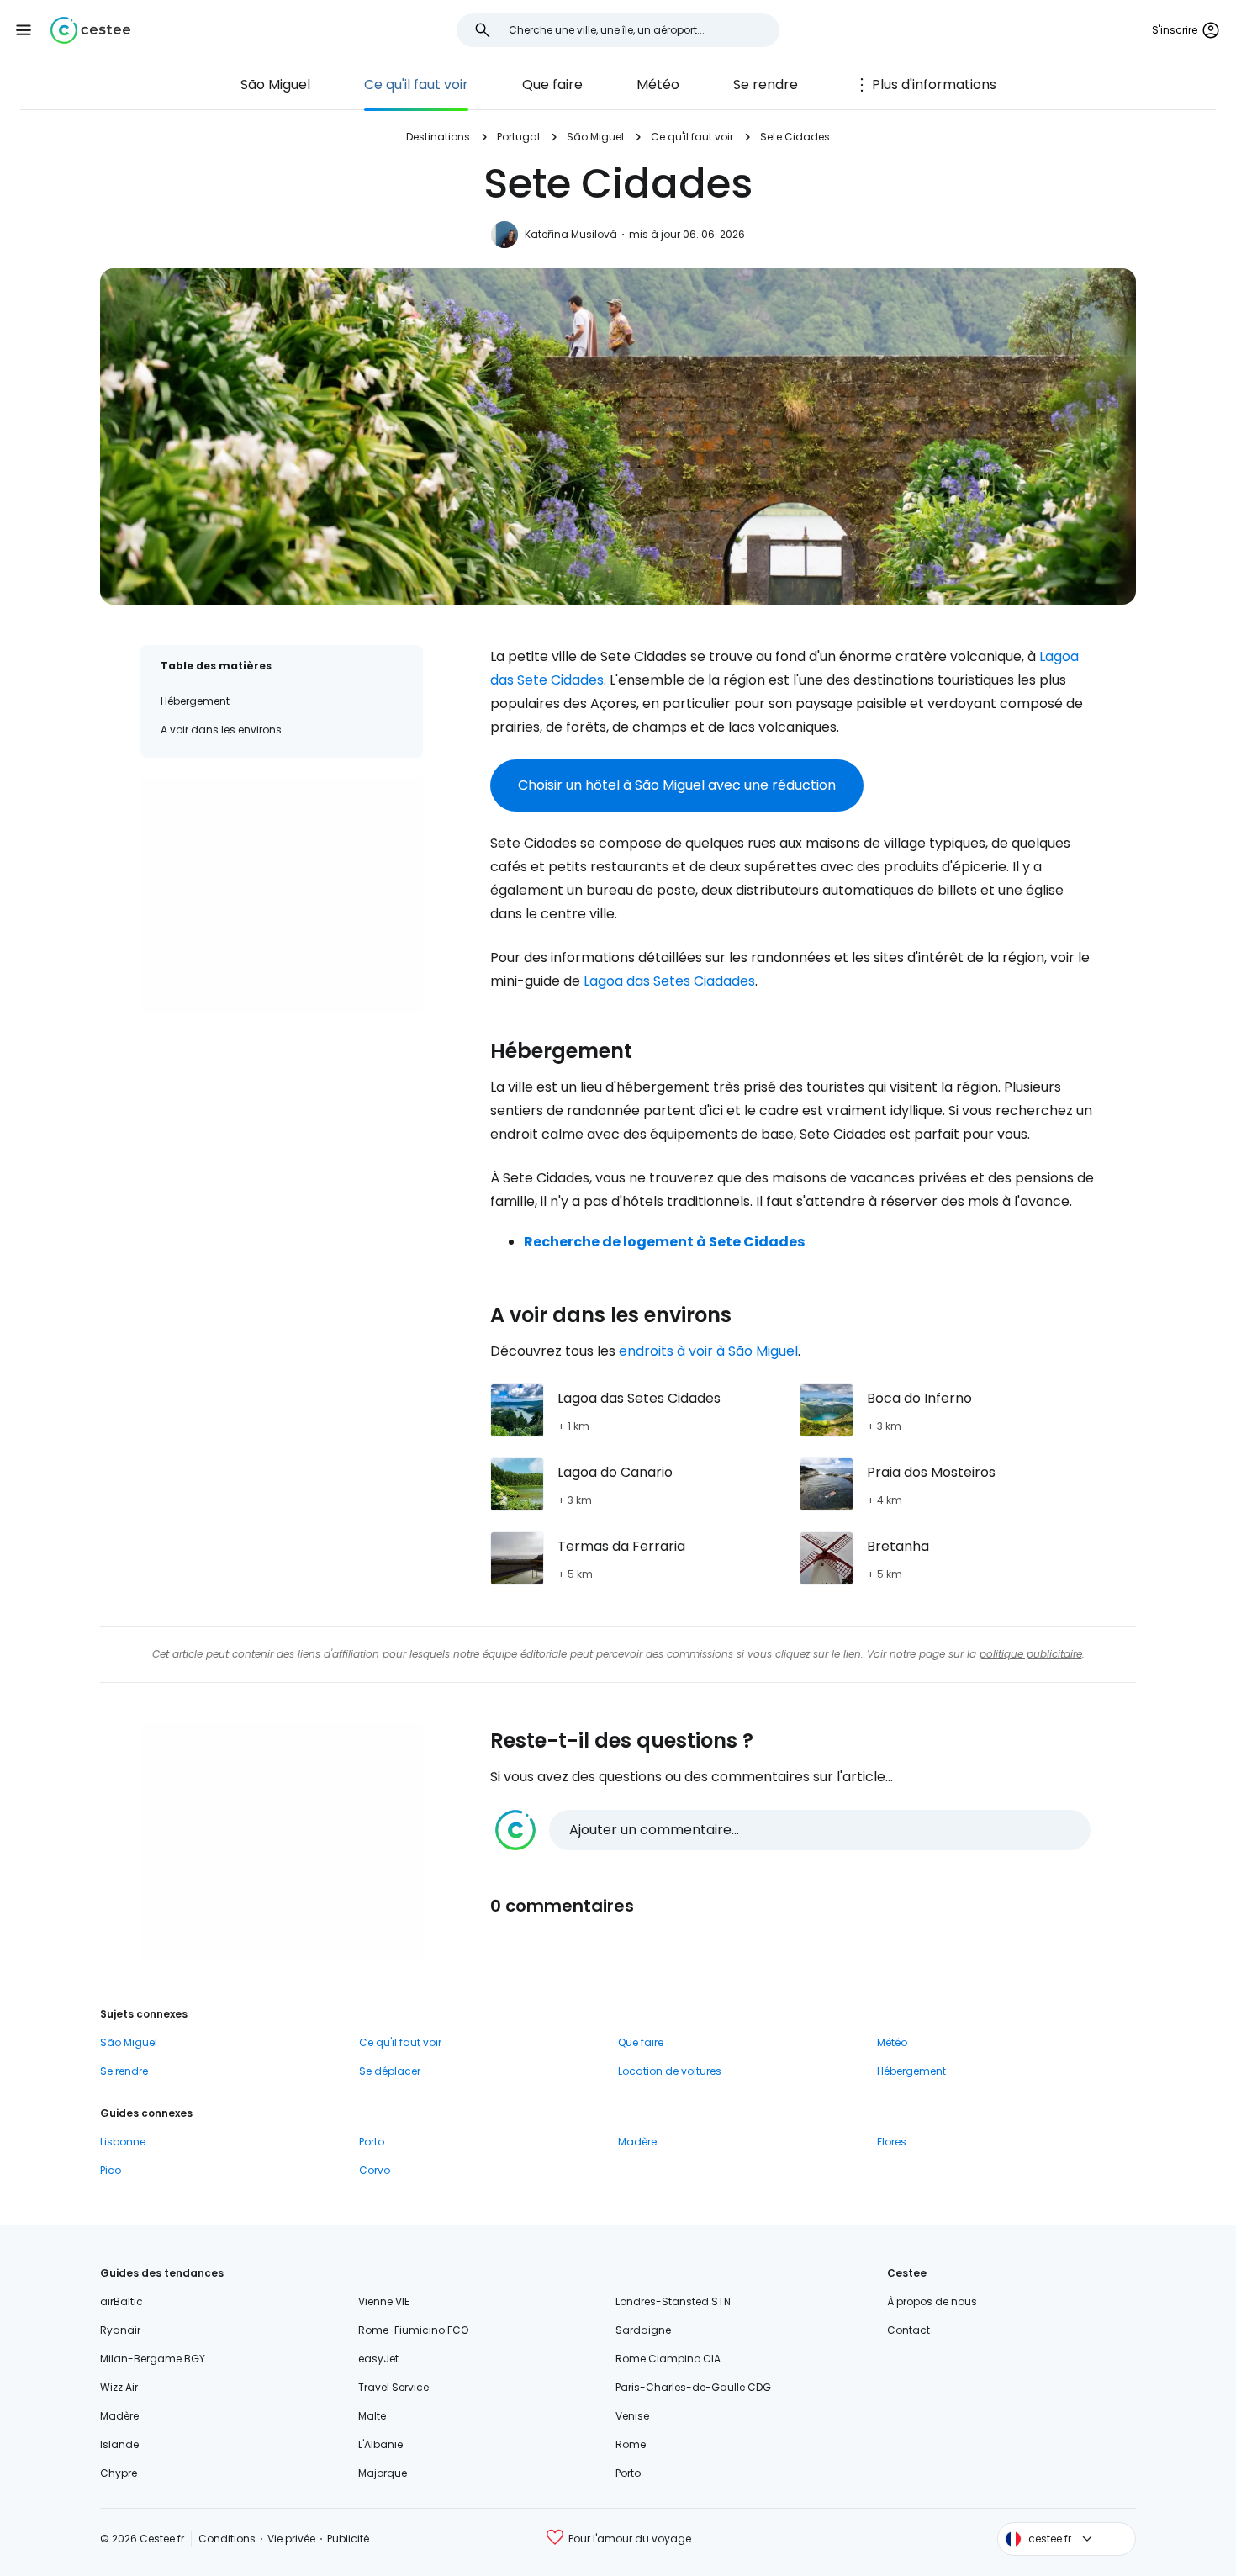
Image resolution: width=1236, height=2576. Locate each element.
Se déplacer (390, 2071)
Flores (892, 2142)
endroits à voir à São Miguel (708, 1351)
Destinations (438, 137)
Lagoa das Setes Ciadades (669, 981)
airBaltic (121, 2301)
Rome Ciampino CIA (668, 2359)
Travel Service (394, 2387)
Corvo (375, 2170)
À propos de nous (932, 2301)
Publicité (348, 2539)
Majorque (383, 2473)
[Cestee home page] (90, 30)
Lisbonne (123, 2142)
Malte (372, 2416)
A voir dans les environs (221, 730)
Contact (909, 2330)
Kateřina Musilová (571, 234)
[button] (24, 30)
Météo (658, 85)
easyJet (378, 2359)
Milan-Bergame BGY (153, 2359)
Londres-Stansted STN (673, 2301)
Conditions (227, 2539)
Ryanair (120, 2330)
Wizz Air (119, 2387)
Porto (372, 2142)
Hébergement (195, 701)
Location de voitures (670, 2071)
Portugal (518, 137)
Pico (111, 2170)
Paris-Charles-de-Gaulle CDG (693, 2387)
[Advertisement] (282, 896)
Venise (632, 2416)
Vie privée (291, 2539)
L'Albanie (380, 2444)
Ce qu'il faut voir (416, 85)
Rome (631, 2444)
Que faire (552, 85)
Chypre (119, 2473)
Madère (637, 2142)
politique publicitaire (1031, 1654)
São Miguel (275, 85)
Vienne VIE (384, 2301)
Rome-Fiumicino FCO (413, 2330)
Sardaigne (643, 2330)
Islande (119, 2444)
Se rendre (766, 85)
